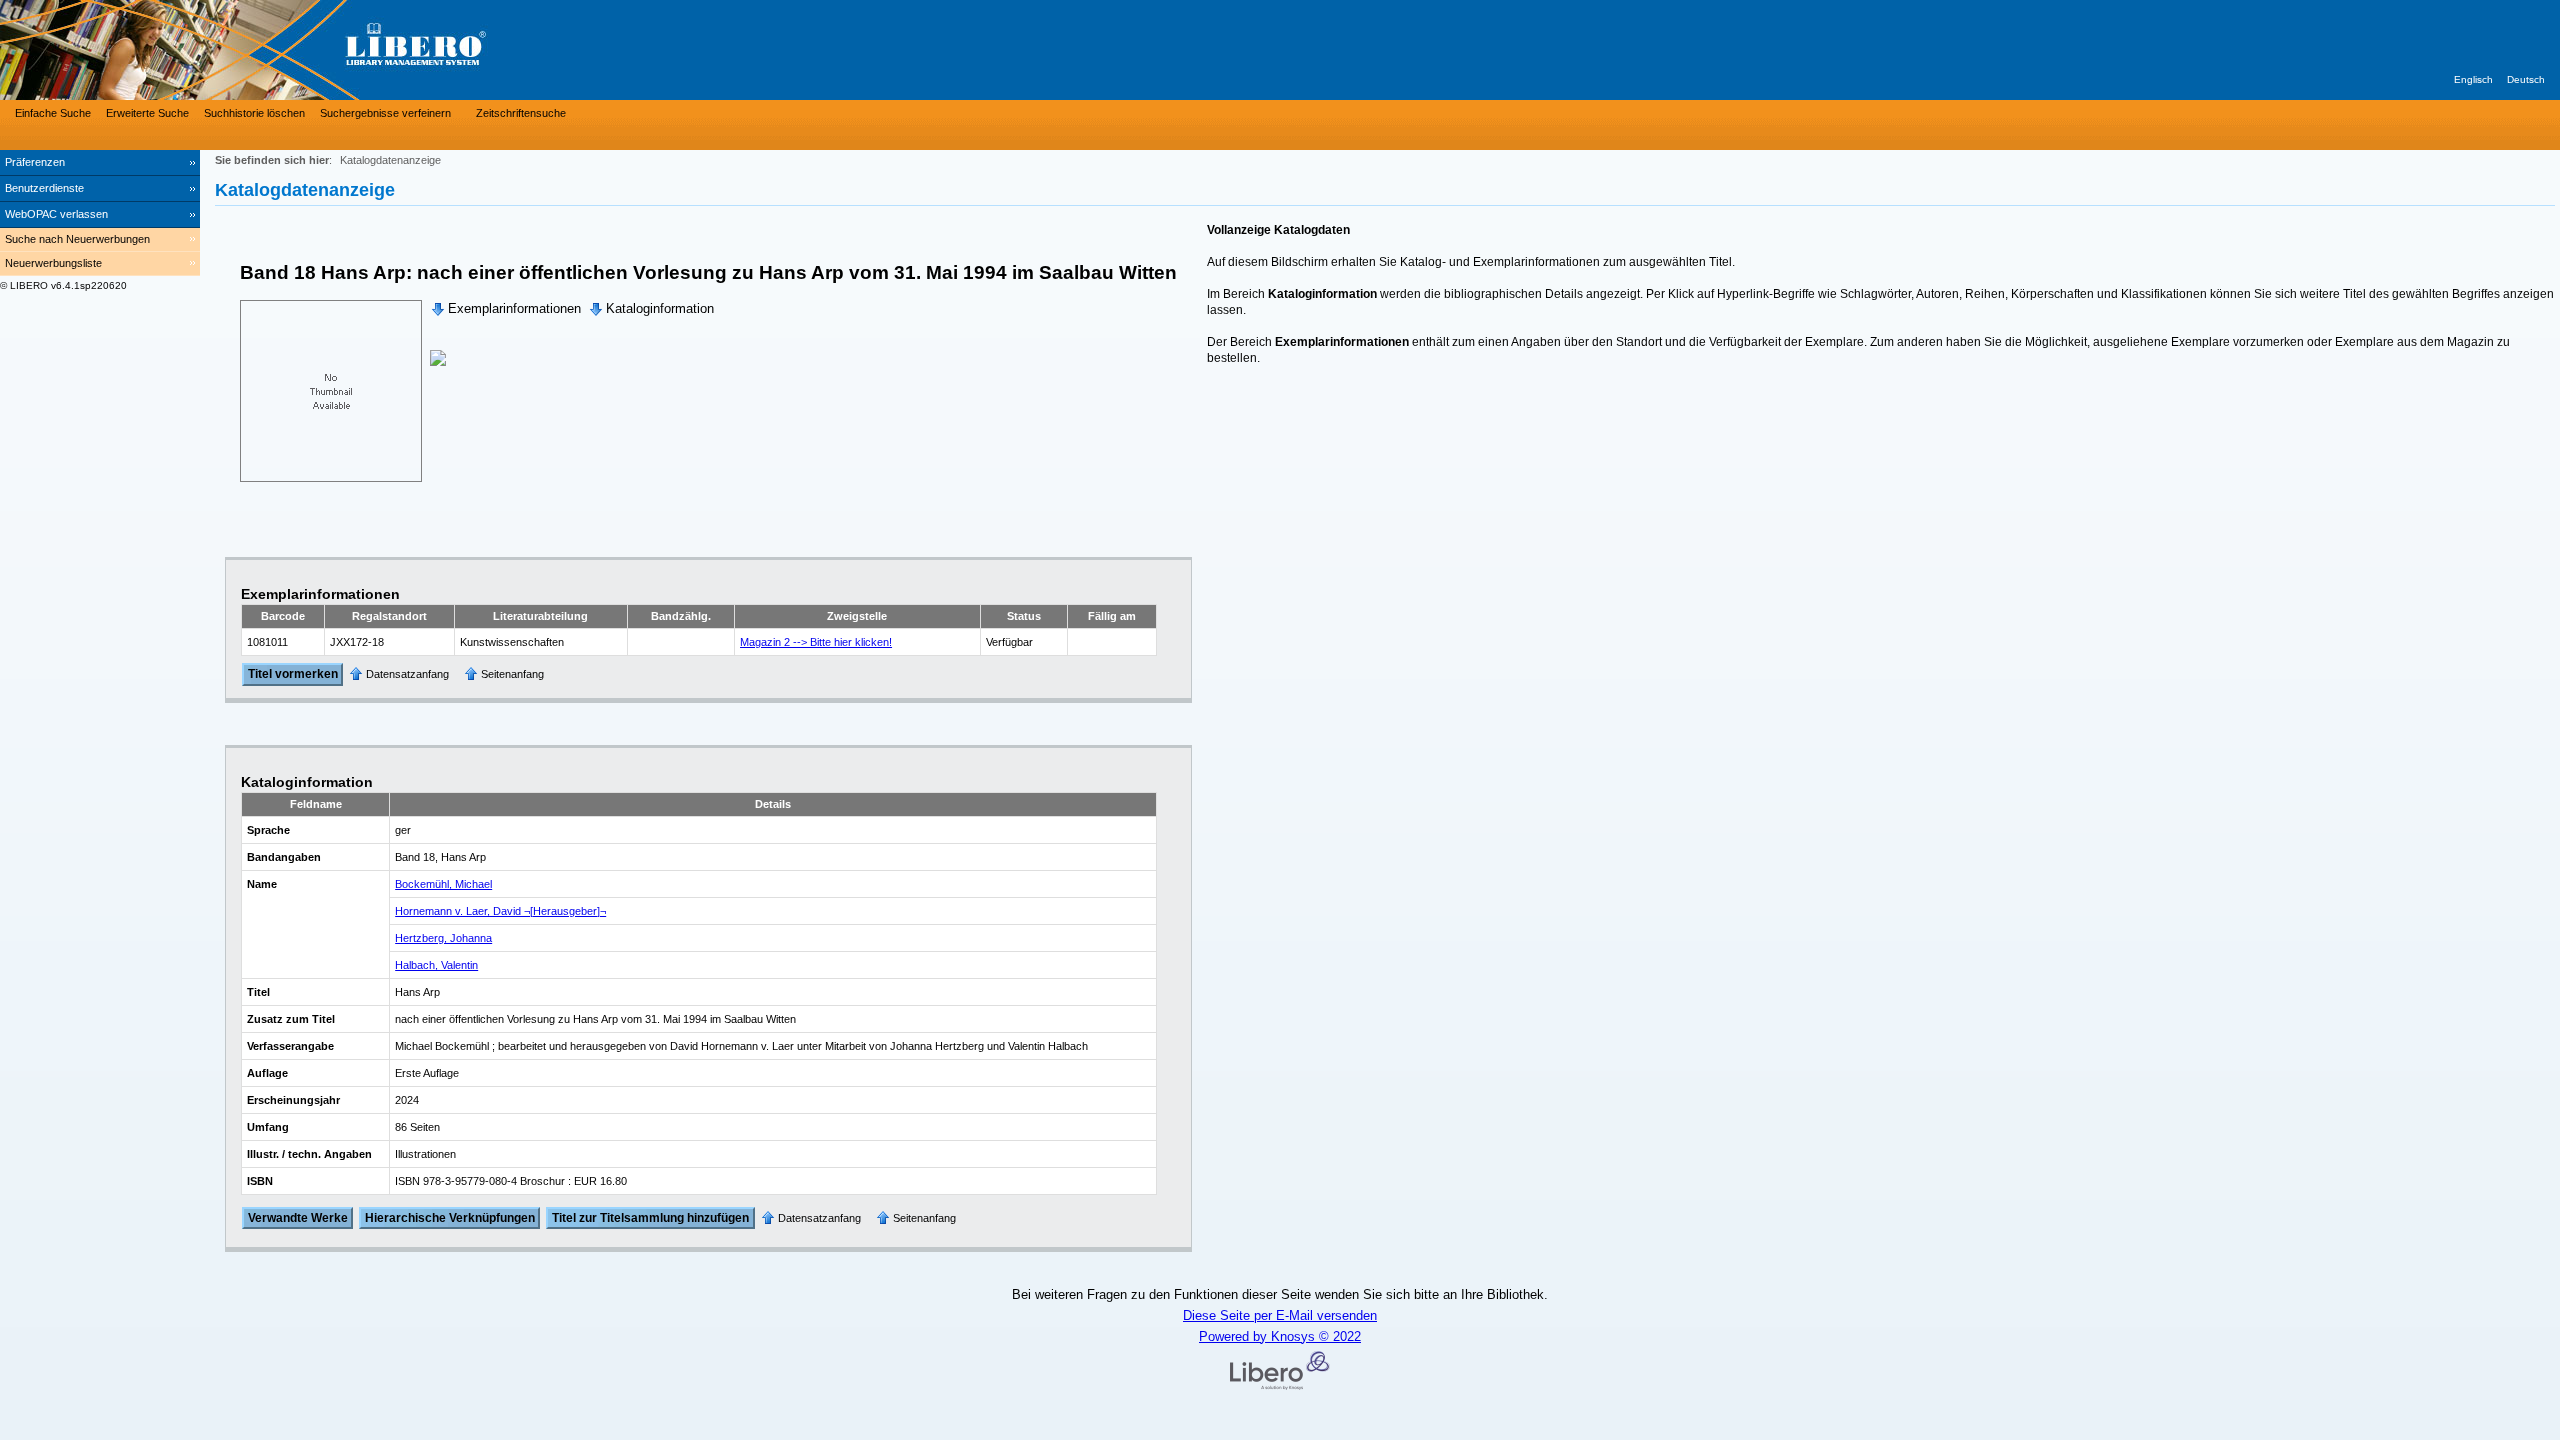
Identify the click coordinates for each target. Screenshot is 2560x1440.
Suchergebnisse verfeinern (385, 113)
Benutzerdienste (44, 188)
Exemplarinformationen (514, 308)
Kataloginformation (660, 308)
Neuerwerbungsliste (53, 263)
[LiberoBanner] (300, 50)
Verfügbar (1009, 642)
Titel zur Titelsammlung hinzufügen (650, 1218)
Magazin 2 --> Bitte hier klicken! (816, 642)
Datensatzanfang (407, 674)
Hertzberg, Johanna (443, 938)
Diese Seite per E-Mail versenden (1280, 1315)
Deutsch (2526, 79)
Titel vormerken (293, 675)
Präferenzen (35, 162)
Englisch (2473, 79)
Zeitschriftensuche (521, 113)
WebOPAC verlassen (56, 214)
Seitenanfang (512, 674)
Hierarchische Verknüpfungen (450, 1218)
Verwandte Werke (298, 1218)
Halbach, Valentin (436, 965)
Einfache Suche (53, 113)
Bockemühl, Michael (443, 884)
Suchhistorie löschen (254, 113)
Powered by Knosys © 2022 (1280, 1336)
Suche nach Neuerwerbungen (77, 239)
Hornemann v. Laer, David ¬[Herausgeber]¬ (500, 911)
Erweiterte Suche (147, 113)
